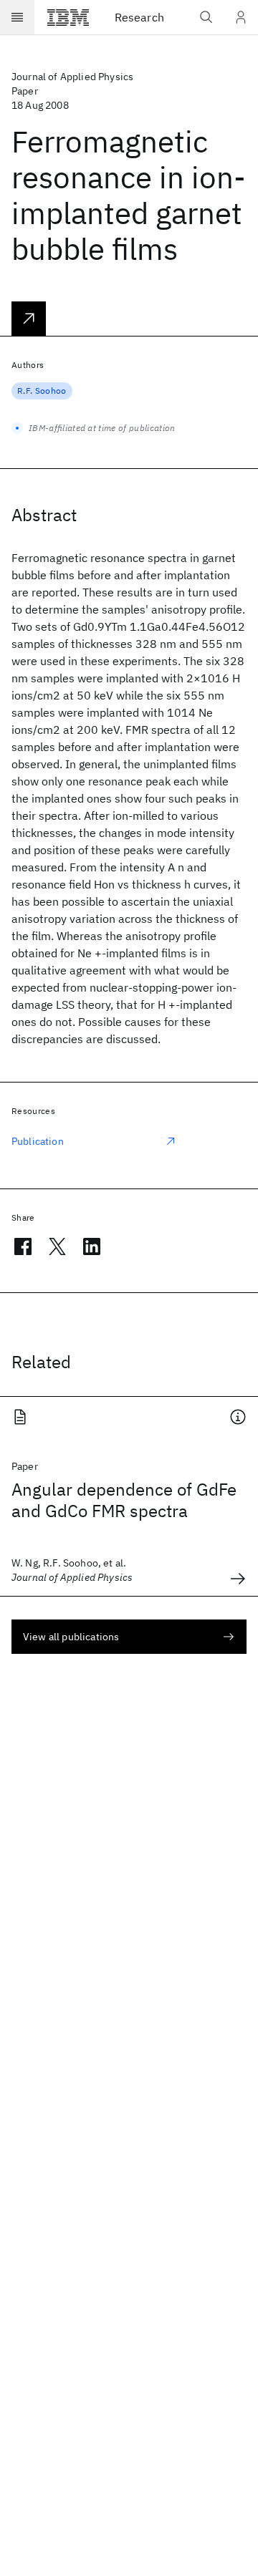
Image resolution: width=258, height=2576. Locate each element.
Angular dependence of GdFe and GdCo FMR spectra (124, 1500)
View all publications (71, 1637)
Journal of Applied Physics (72, 77)
